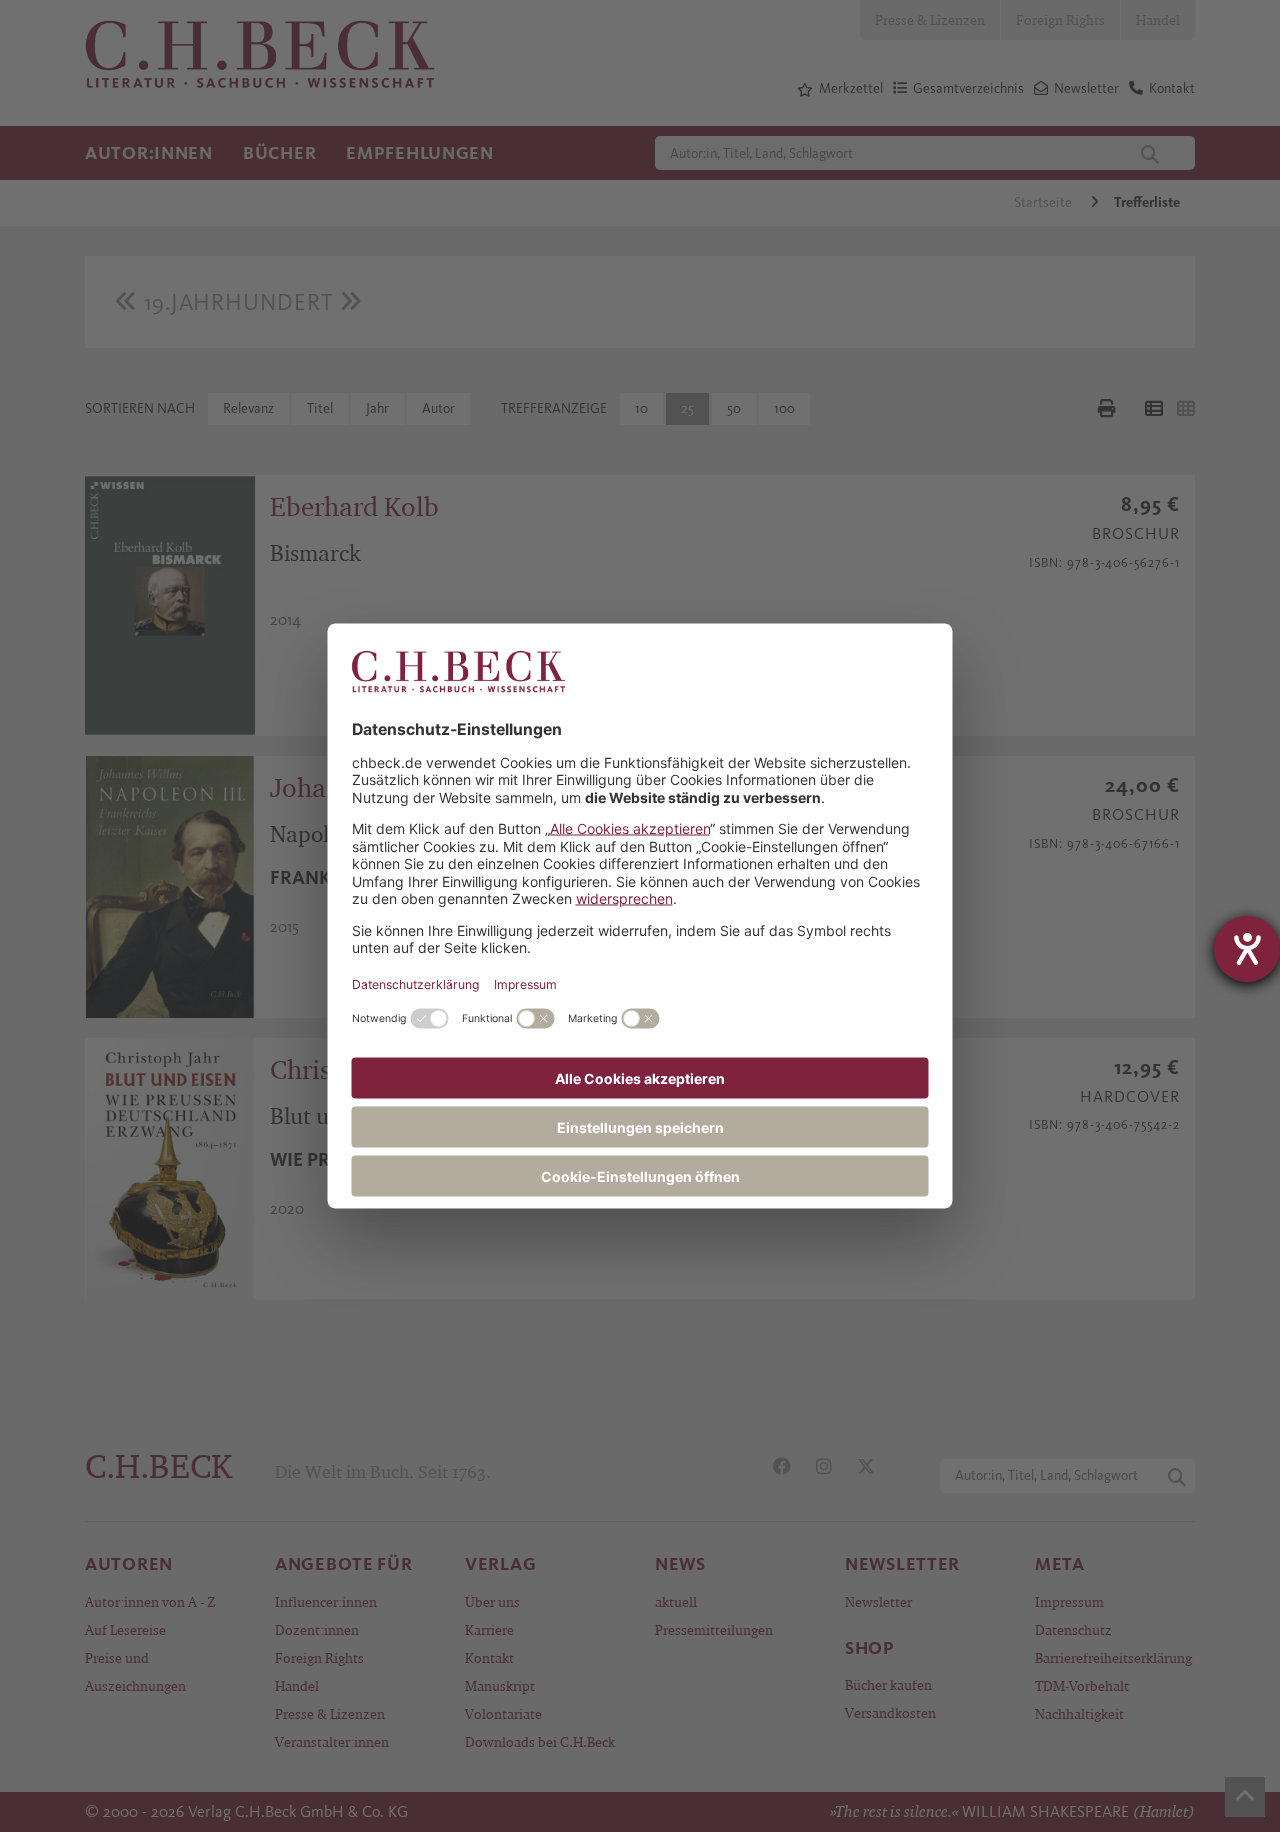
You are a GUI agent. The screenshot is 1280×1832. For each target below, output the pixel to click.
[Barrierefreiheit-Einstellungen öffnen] (1247, 949)
